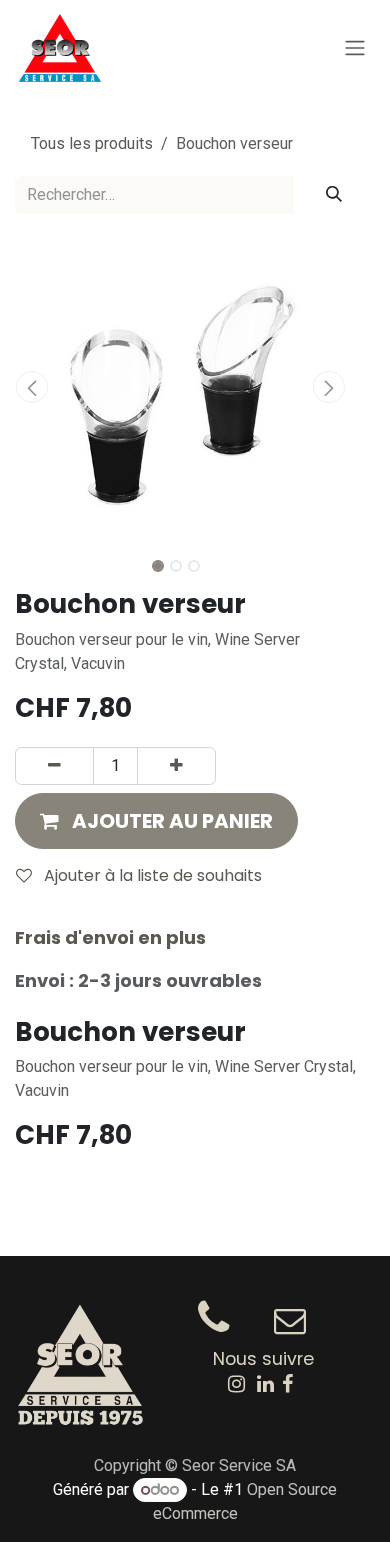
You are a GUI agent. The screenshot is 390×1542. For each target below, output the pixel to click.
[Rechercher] (334, 195)
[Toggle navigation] (355, 48)
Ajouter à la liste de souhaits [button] (151, 875)
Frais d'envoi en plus (110, 937)
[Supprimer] (54, 766)
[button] (31, 387)
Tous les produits (92, 143)
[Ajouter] (176, 766)
